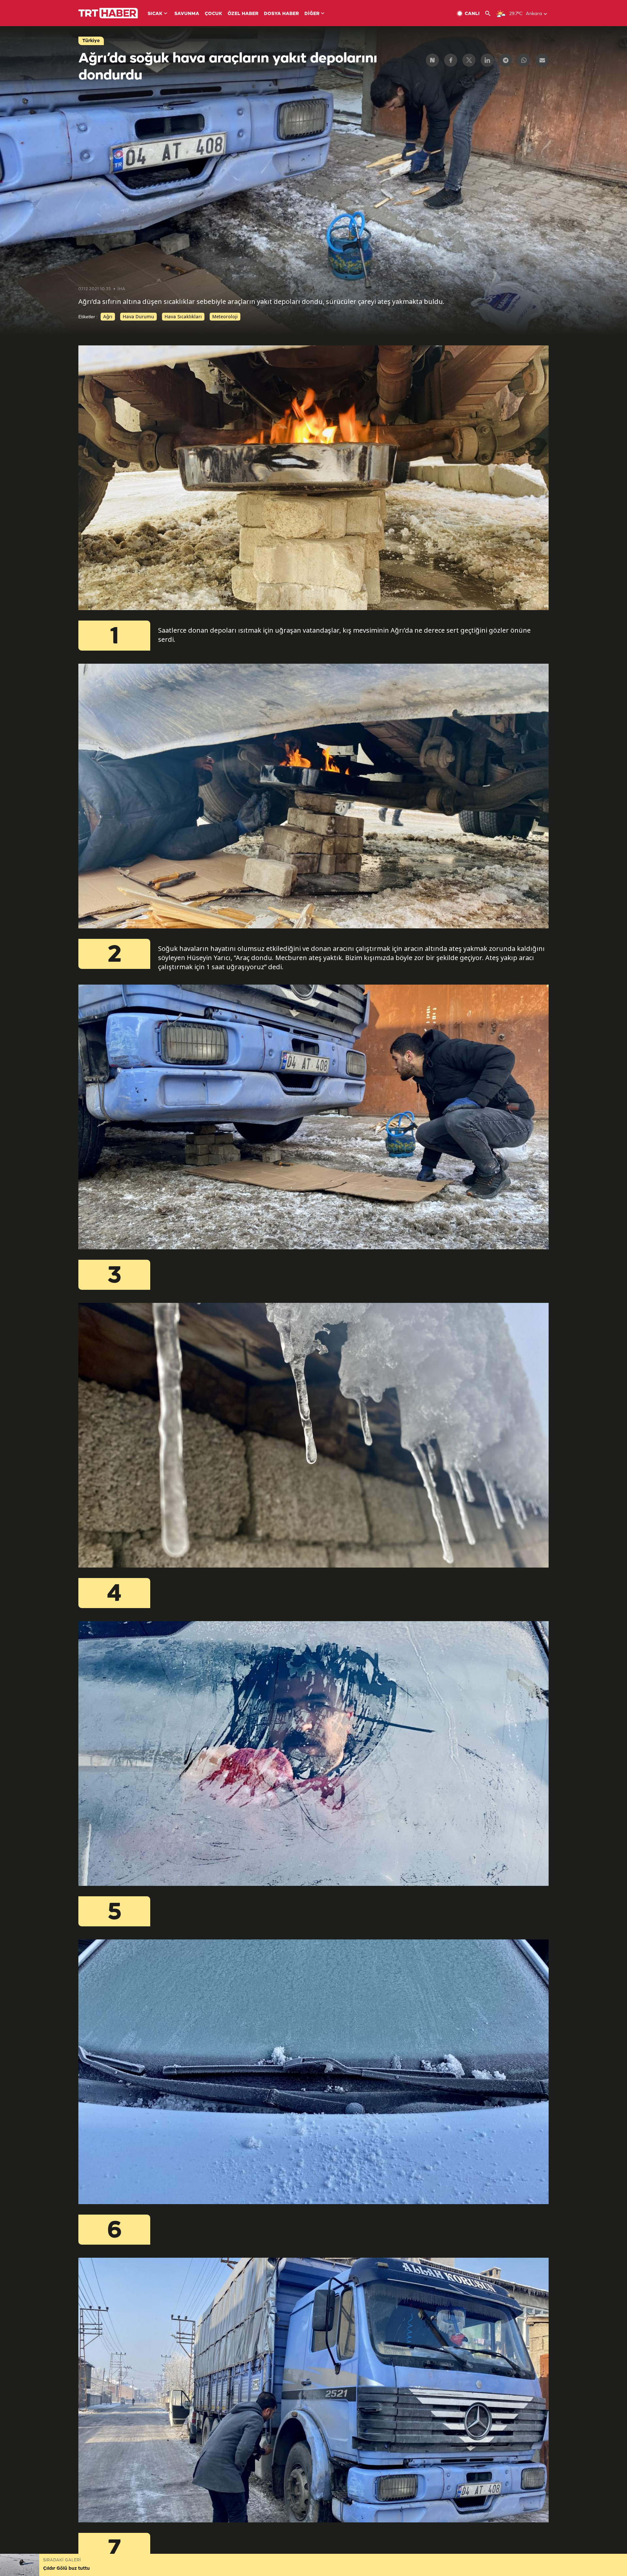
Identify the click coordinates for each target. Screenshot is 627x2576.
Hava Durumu (138, 316)
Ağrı (108, 316)
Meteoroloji (225, 316)
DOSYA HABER (281, 14)
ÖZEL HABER (243, 14)
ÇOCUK (213, 14)
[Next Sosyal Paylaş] (432, 60)
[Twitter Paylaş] (469, 60)
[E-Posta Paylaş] (542, 60)
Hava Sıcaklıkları (183, 316)
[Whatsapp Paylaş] (524, 60)
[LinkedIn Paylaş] (487, 60)
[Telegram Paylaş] (506, 60)
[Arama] (490, 14)
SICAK (155, 14)
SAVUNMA (187, 14)
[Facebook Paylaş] (451, 60)
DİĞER (312, 14)
